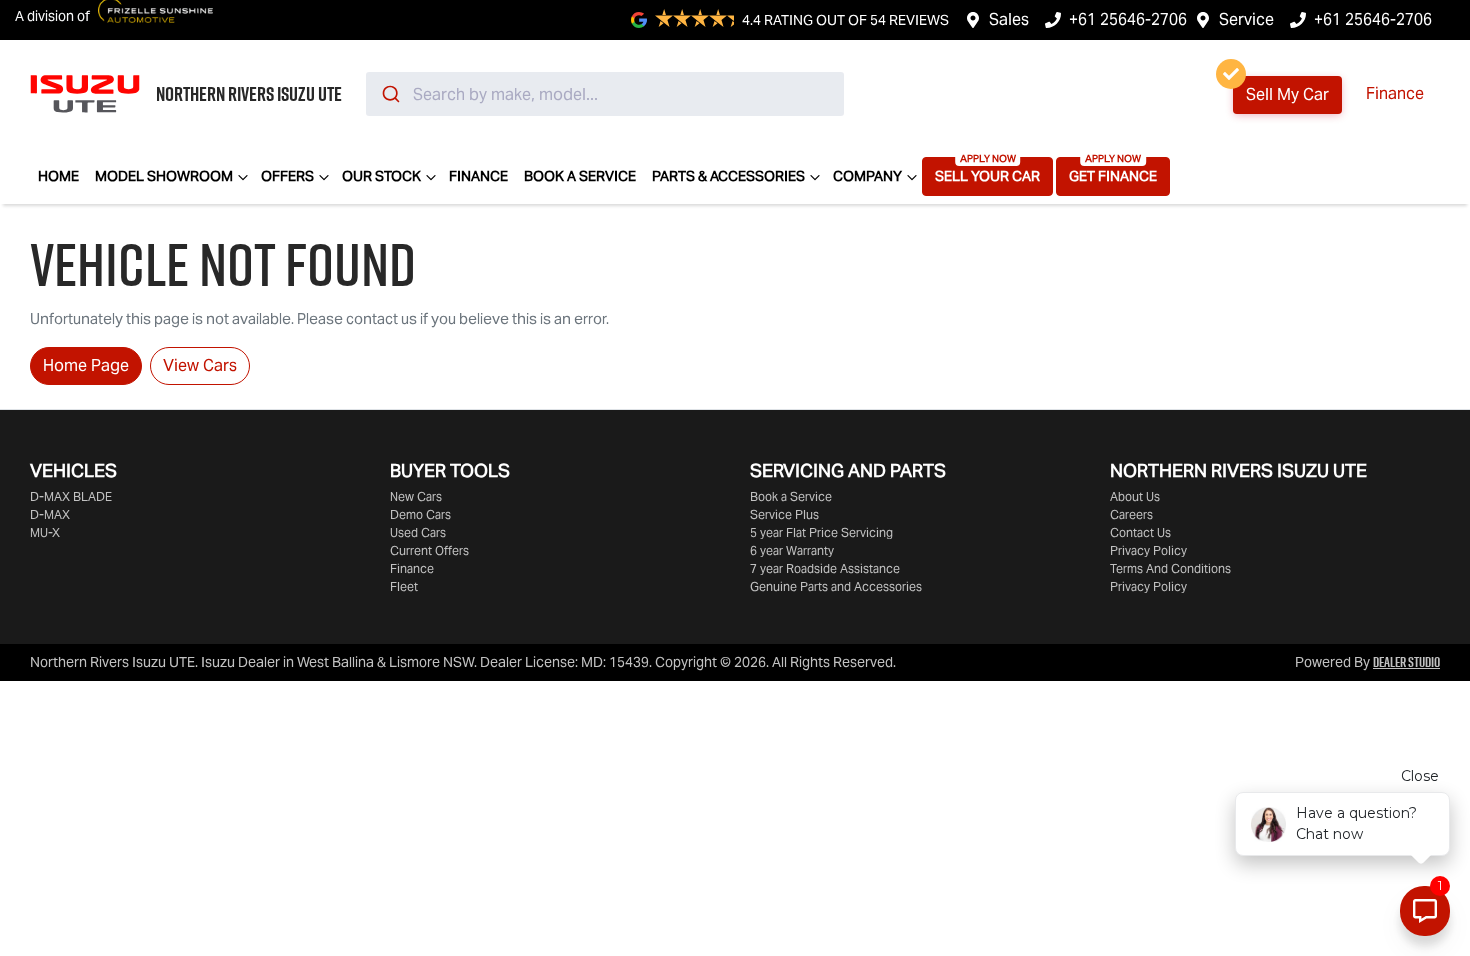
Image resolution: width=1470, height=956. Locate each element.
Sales (1009, 19)
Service (1246, 19)
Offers (287, 176)
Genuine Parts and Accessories (836, 586)
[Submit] (389, 94)
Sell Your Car (987, 176)
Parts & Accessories (728, 176)
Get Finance (1113, 176)
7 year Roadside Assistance (825, 568)
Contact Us (1140, 532)
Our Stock (381, 176)
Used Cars (418, 532)
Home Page (86, 365)
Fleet (404, 586)
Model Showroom (164, 176)
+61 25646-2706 (1128, 19)
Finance (1395, 93)
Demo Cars (420, 514)
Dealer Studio (1406, 662)
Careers (1131, 514)
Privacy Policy (1148, 550)
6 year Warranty (792, 550)
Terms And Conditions (1170, 568)
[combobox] (605, 94)
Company (867, 176)
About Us (1135, 496)
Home (58, 176)
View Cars (200, 365)
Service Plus (784, 514)
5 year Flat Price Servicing (821, 532)
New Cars (416, 496)
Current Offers (429, 550)
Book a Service (580, 176)
